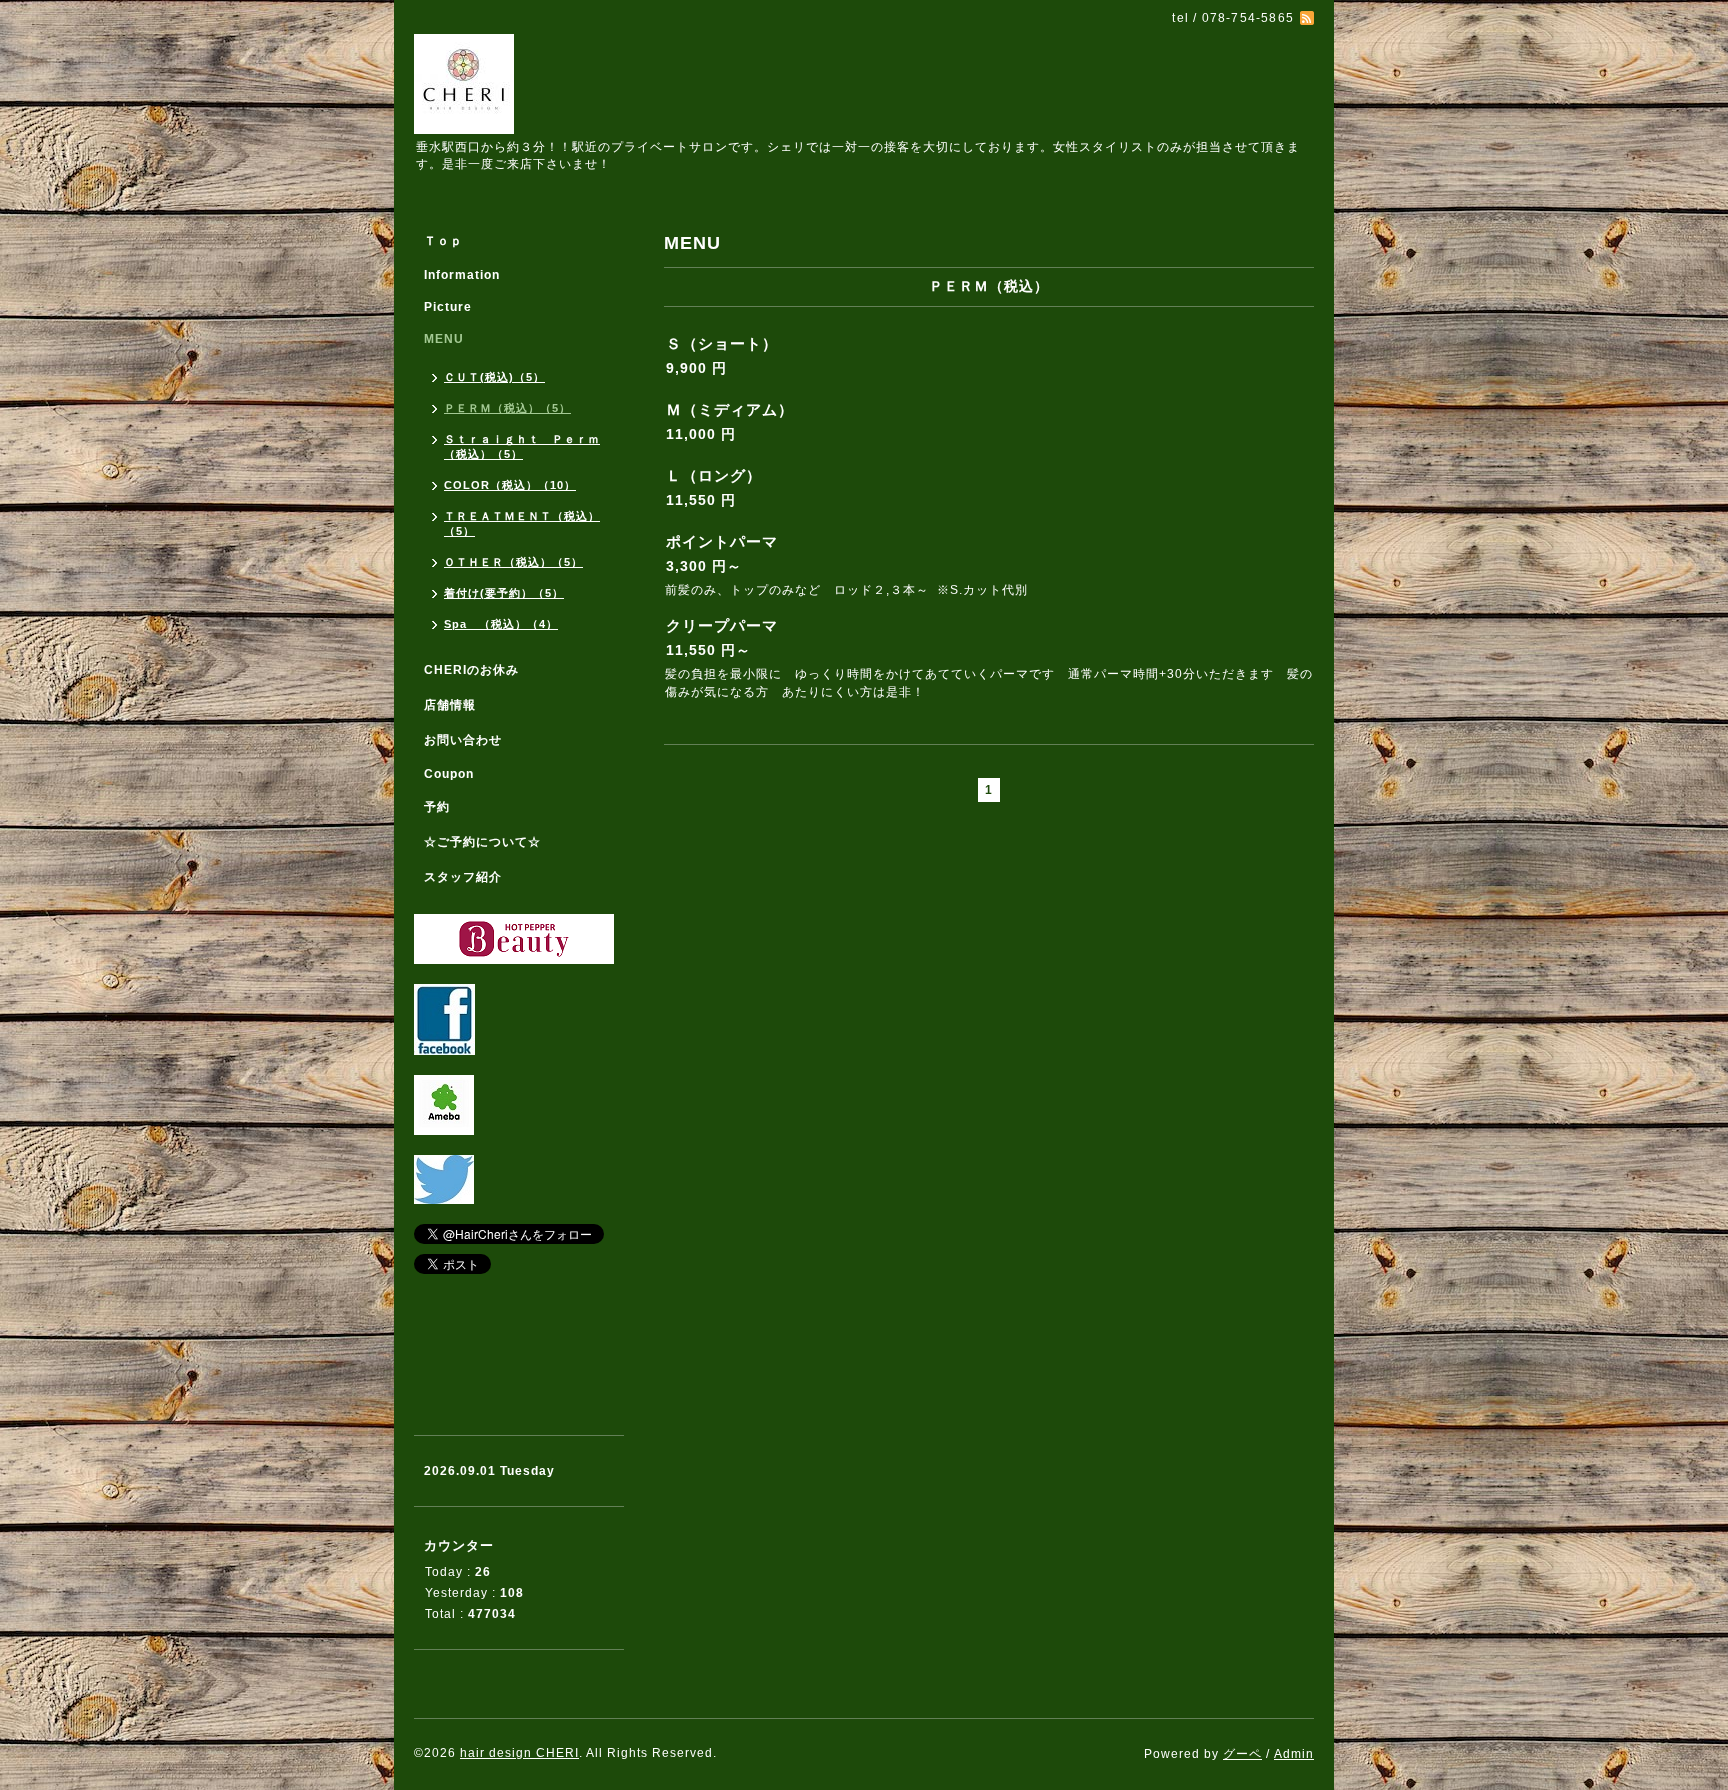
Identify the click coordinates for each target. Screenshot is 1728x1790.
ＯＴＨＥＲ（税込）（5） (513, 562)
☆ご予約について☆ (482, 842)
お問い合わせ (463, 740)
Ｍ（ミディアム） (730, 409)
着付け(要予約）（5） (504, 593)
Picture (448, 307)
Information (462, 275)
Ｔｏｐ (443, 241)
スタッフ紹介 (463, 877)
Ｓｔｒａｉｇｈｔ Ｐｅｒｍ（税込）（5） (522, 446)
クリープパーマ (722, 625)
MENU (444, 339)
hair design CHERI (519, 1753)
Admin (1294, 1754)
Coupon (449, 774)
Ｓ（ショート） (722, 343)
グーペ (1242, 1754)
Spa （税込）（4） (501, 624)
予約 (437, 807)
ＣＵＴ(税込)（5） (494, 377)
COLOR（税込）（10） (510, 485)
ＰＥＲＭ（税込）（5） (507, 408)
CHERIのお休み (471, 670)
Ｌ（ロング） (714, 475)
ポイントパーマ (722, 541)
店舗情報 (450, 705)
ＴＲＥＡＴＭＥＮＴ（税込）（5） (522, 523)
